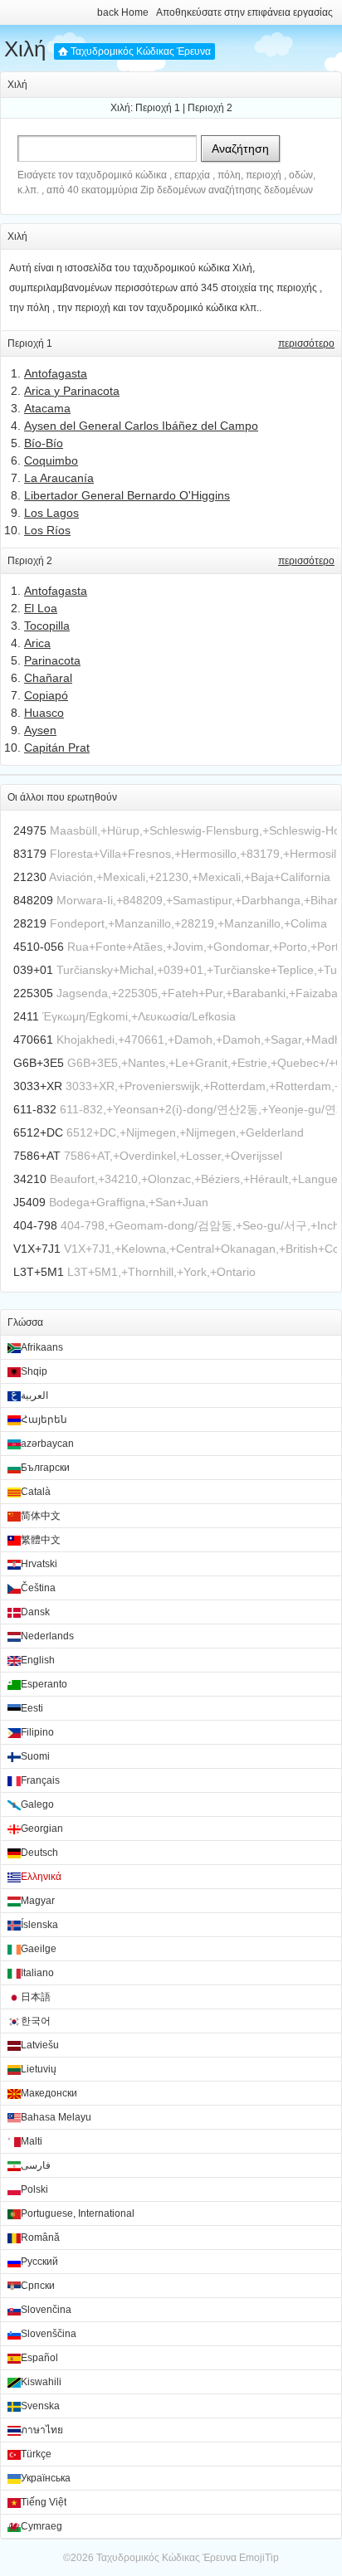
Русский (39, 2262)
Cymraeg (42, 2526)
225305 (33, 993)
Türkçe (36, 2454)
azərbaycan (47, 1444)
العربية (34, 1395)
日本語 (36, 1997)
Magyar (38, 1901)
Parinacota (52, 660)
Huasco (44, 713)
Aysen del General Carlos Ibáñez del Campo (141, 426)
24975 (30, 830)
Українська (46, 2478)
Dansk (35, 1612)
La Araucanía (59, 478)
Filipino (37, 1732)
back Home (123, 12)
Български (45, 1468)
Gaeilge (39, 1949)
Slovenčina (46, 2310)
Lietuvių (39, 2069)
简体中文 (41, 1516)
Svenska (40, 2406)
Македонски (49, 2093)
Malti (32, 2141)
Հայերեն (44, 1419)
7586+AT (37, 1156)
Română (40, 2238)
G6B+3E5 (39, 1063)
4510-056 (39, 947)
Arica (37, 643)
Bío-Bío (44, 443)
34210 (30, 1179)
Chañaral (48, 678)
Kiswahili (41, 2382)
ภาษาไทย (42, 2430)
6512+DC (38, 1132)
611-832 (35, 1109)
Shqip (34, 1371)
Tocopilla (47, 626)
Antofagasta (56, 373)
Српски (38, 2286)
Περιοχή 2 (210, 108)
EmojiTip (259, 2558)
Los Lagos (51, 513)
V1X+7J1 (37, 1249)
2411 (26, 1016)
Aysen (40, 730)
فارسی (36, 2165)
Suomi (35, 1756)
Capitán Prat (57, 747)
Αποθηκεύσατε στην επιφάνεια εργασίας (244, 12)
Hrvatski (39, 1564)
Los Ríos (47, 530)
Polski (34, 2189)
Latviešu (40, 2045)
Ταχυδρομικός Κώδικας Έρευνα (141, 51)
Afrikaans (42, 1347)
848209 (33, 900)
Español (39, 2358)
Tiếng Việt (44, 2502)
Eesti (32, 1708)
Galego (37, 1804)
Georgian (42, 1829)
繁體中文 (41, 1540)
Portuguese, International (78, 2213)
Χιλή (25, 49)
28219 (30, 923)
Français (40, 1780)
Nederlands (47, 1636)
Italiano (37, 1973)
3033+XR (38, 1086)
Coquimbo (51, 460)
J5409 (29, 1202)
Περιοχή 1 (158, 108)
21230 (30, 877)
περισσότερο (306, 343)
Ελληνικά (41, 1877)
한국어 (36, 2021)
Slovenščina (49, 2334)
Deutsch (39, 1853)
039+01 (33, 970)
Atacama (47, 408)
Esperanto (44, 1684)
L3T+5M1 (39, 1272)
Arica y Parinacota (72, 391)
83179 (30, 854)
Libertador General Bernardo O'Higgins (127, 495)
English (38, 1660)
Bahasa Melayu (56, 2117)
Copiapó (46, 695)
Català (36, 1492)
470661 (33, 1040)
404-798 (35, 1225)
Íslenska (39, 1925)
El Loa (41, 608)
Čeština (38, 1588)
